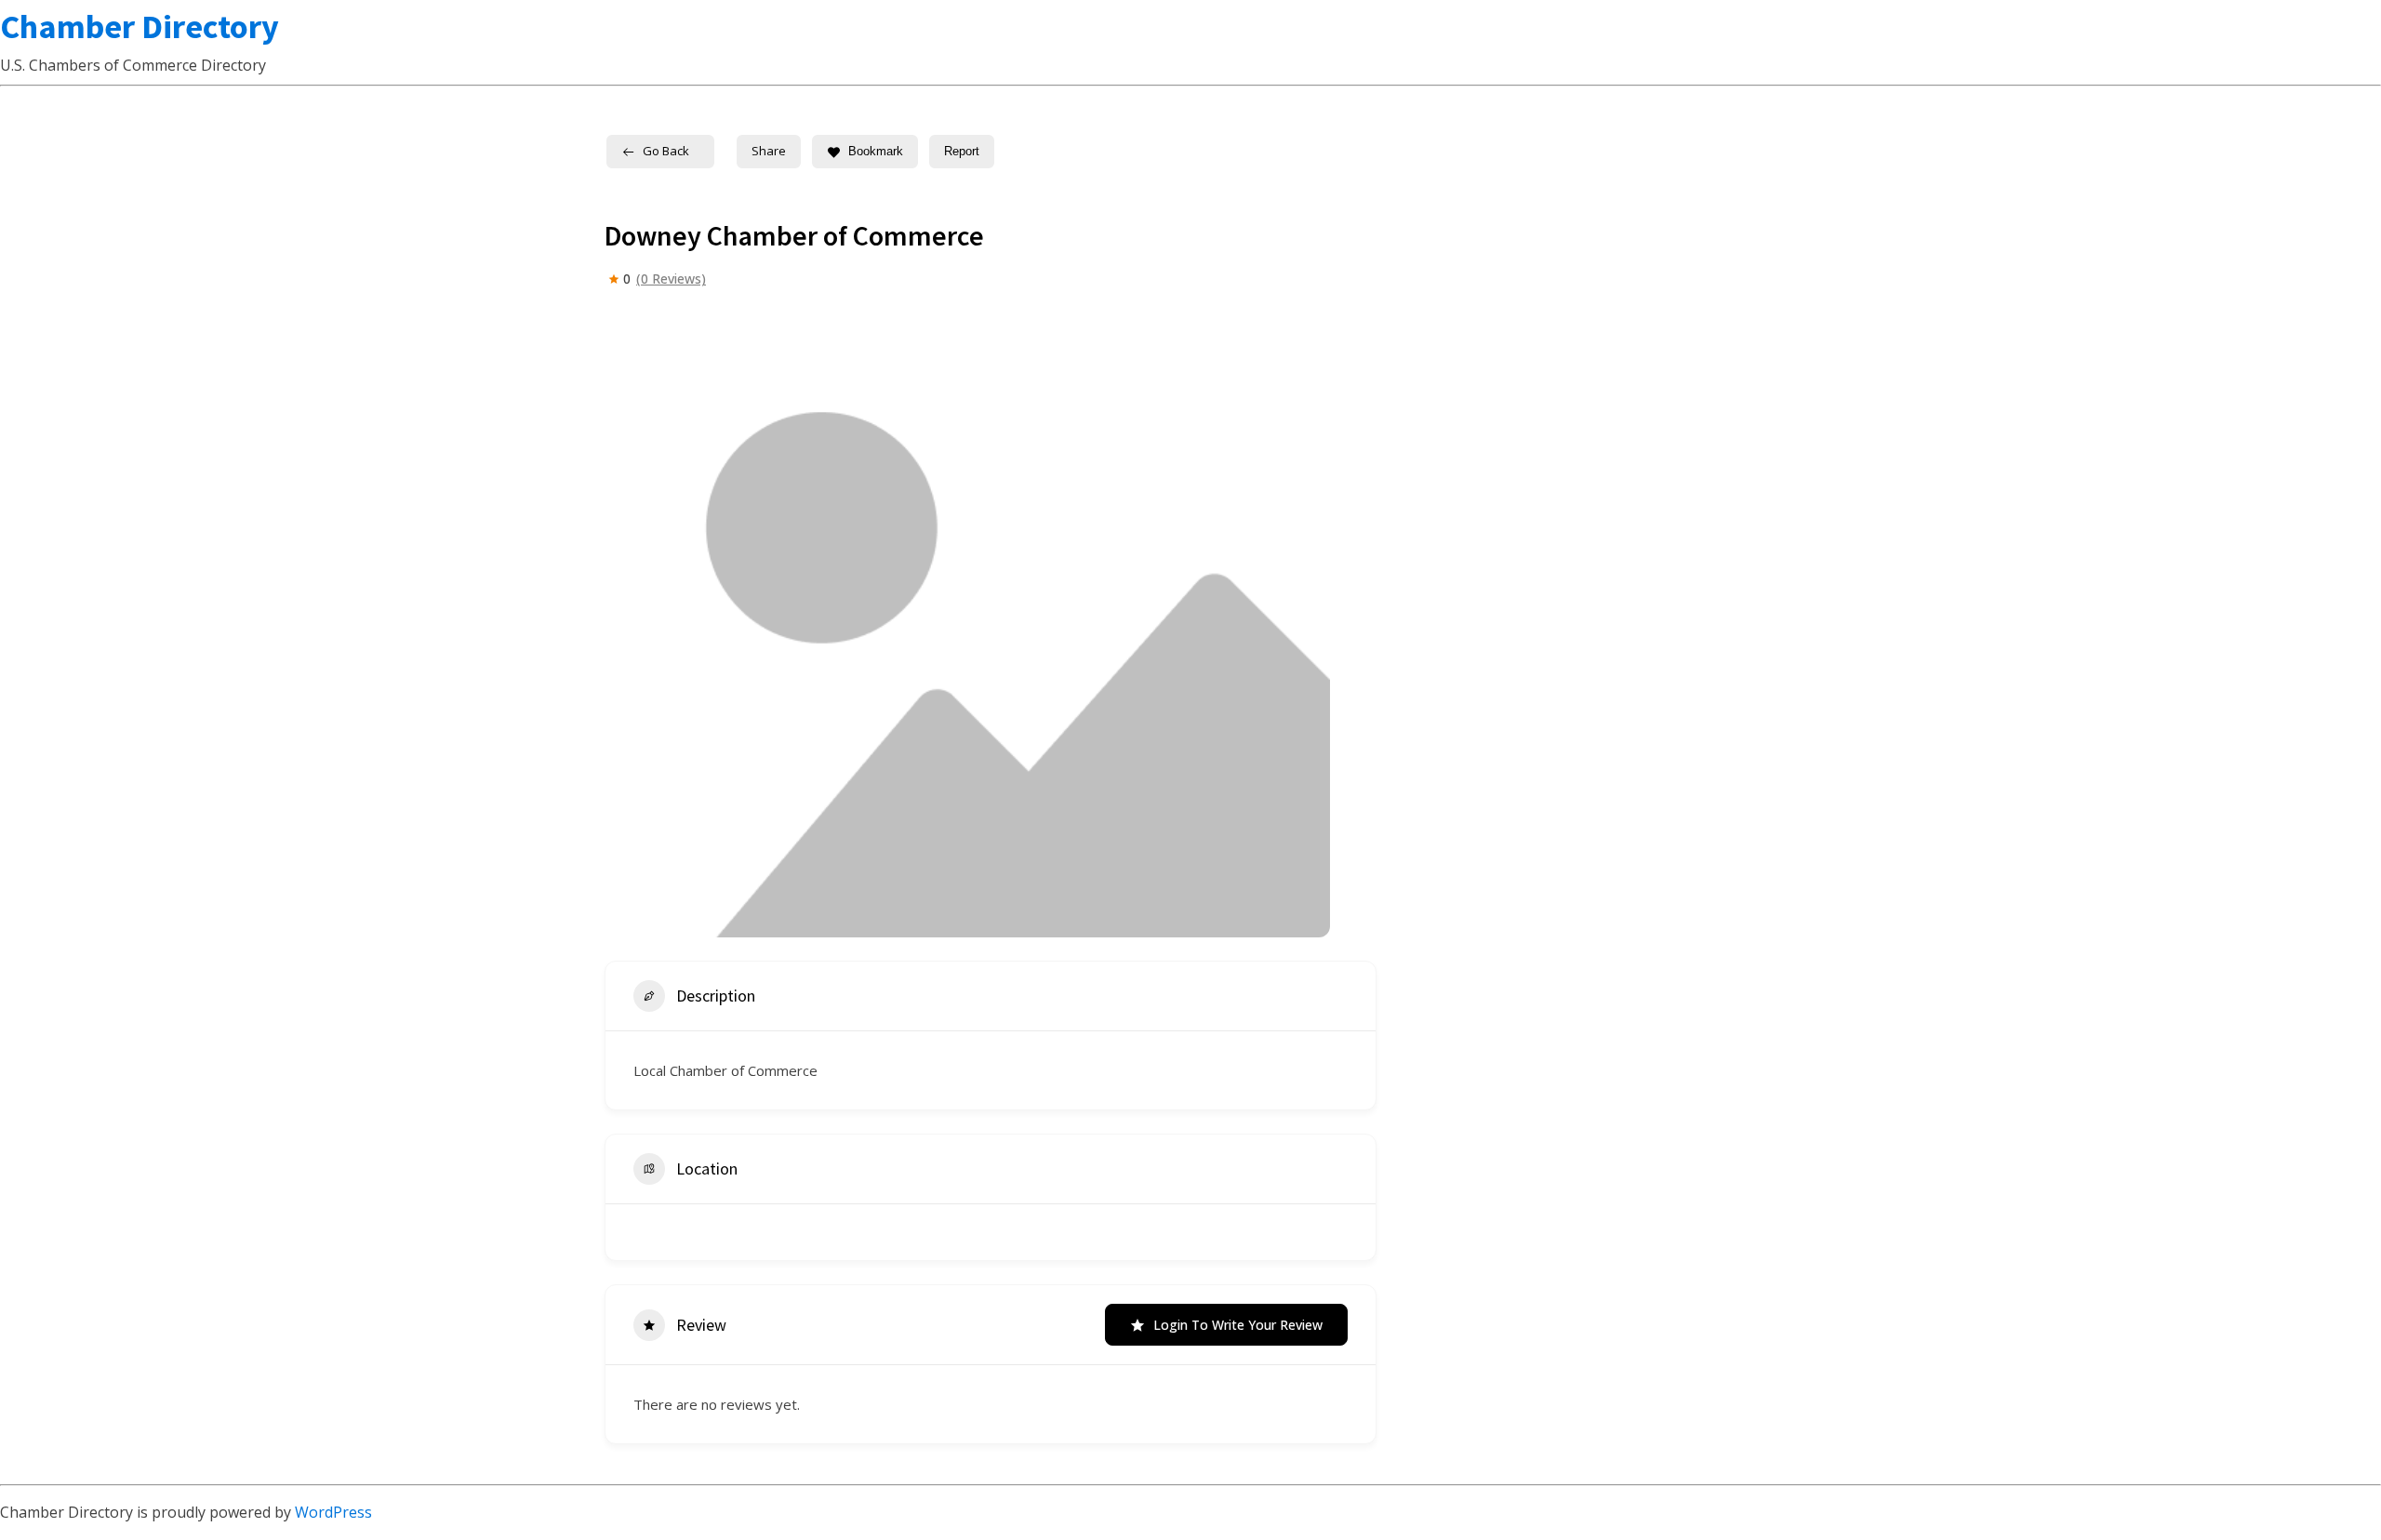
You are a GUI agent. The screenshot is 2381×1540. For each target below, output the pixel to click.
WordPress (333, 1512)
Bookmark (876, 151)
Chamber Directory (140, 27)
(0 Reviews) (671, 279)
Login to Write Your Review (1238, 1325)
